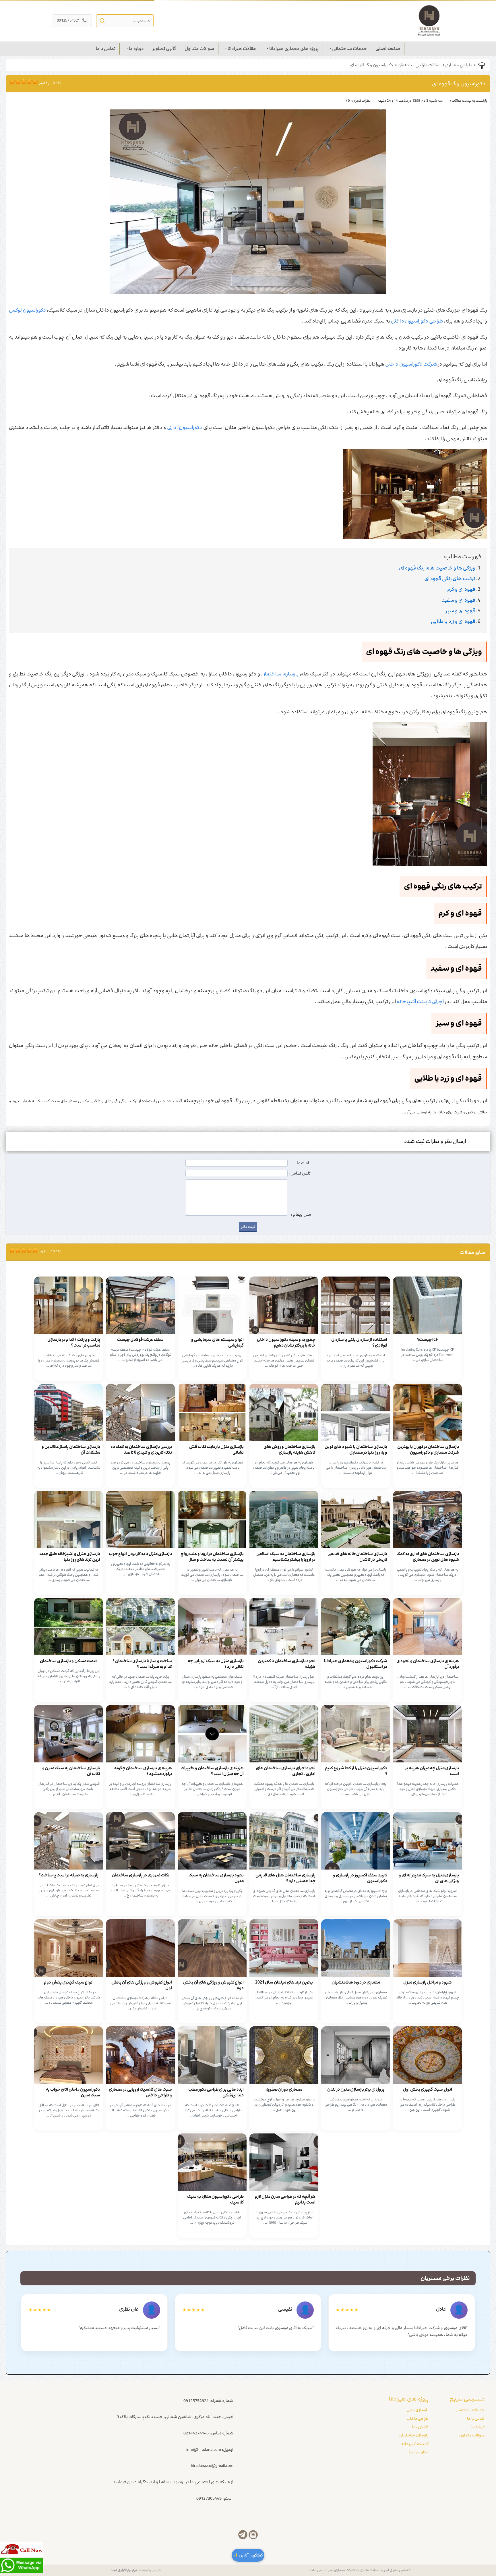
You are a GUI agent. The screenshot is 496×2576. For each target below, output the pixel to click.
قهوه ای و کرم (461, 589)
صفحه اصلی (388, 49)
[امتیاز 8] (31, 82)
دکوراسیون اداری (185, 428)
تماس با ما (106, 49)
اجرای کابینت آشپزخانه (420, 1002)
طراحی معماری (459, 65)
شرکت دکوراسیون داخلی (411, 364)
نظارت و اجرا (419, 2452)
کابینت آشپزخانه (415, 2444)
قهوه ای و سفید (459, 600)
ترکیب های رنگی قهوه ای (450, 579)
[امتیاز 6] (25, 82)
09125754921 (72, 20)
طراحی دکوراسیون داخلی (417, 321)
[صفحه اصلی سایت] (429, 21)
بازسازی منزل (417, 2410)
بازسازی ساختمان (280, 674)
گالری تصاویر (164, 49)
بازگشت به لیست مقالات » (468, 101)
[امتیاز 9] (34, 82)
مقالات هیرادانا (242, 49)
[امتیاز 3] (16, 82)
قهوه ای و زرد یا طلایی (453, 621)
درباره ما (136, 49)
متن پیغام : (301, 1214)
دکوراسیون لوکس (27, 310)
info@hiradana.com (204, 2450)
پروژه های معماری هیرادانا (294, 49)
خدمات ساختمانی (349, 49)
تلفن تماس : (300, 1173)
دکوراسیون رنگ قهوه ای (371, 65)
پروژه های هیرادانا (409, 2399)
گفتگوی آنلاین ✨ (248, 2555)
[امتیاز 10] (36, 82)
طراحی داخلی (418, 2419)
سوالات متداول (199, 49)
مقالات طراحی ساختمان (419, 65)
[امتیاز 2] (13, 82)
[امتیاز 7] (28, 82)
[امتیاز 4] (19, 82)
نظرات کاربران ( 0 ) (358, 101)
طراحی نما (420, 2427)
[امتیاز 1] (11, 82)
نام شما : (303, 1163)
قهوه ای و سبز (460, 611)
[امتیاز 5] (22, 82)
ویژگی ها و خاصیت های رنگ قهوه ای (437, 568)
